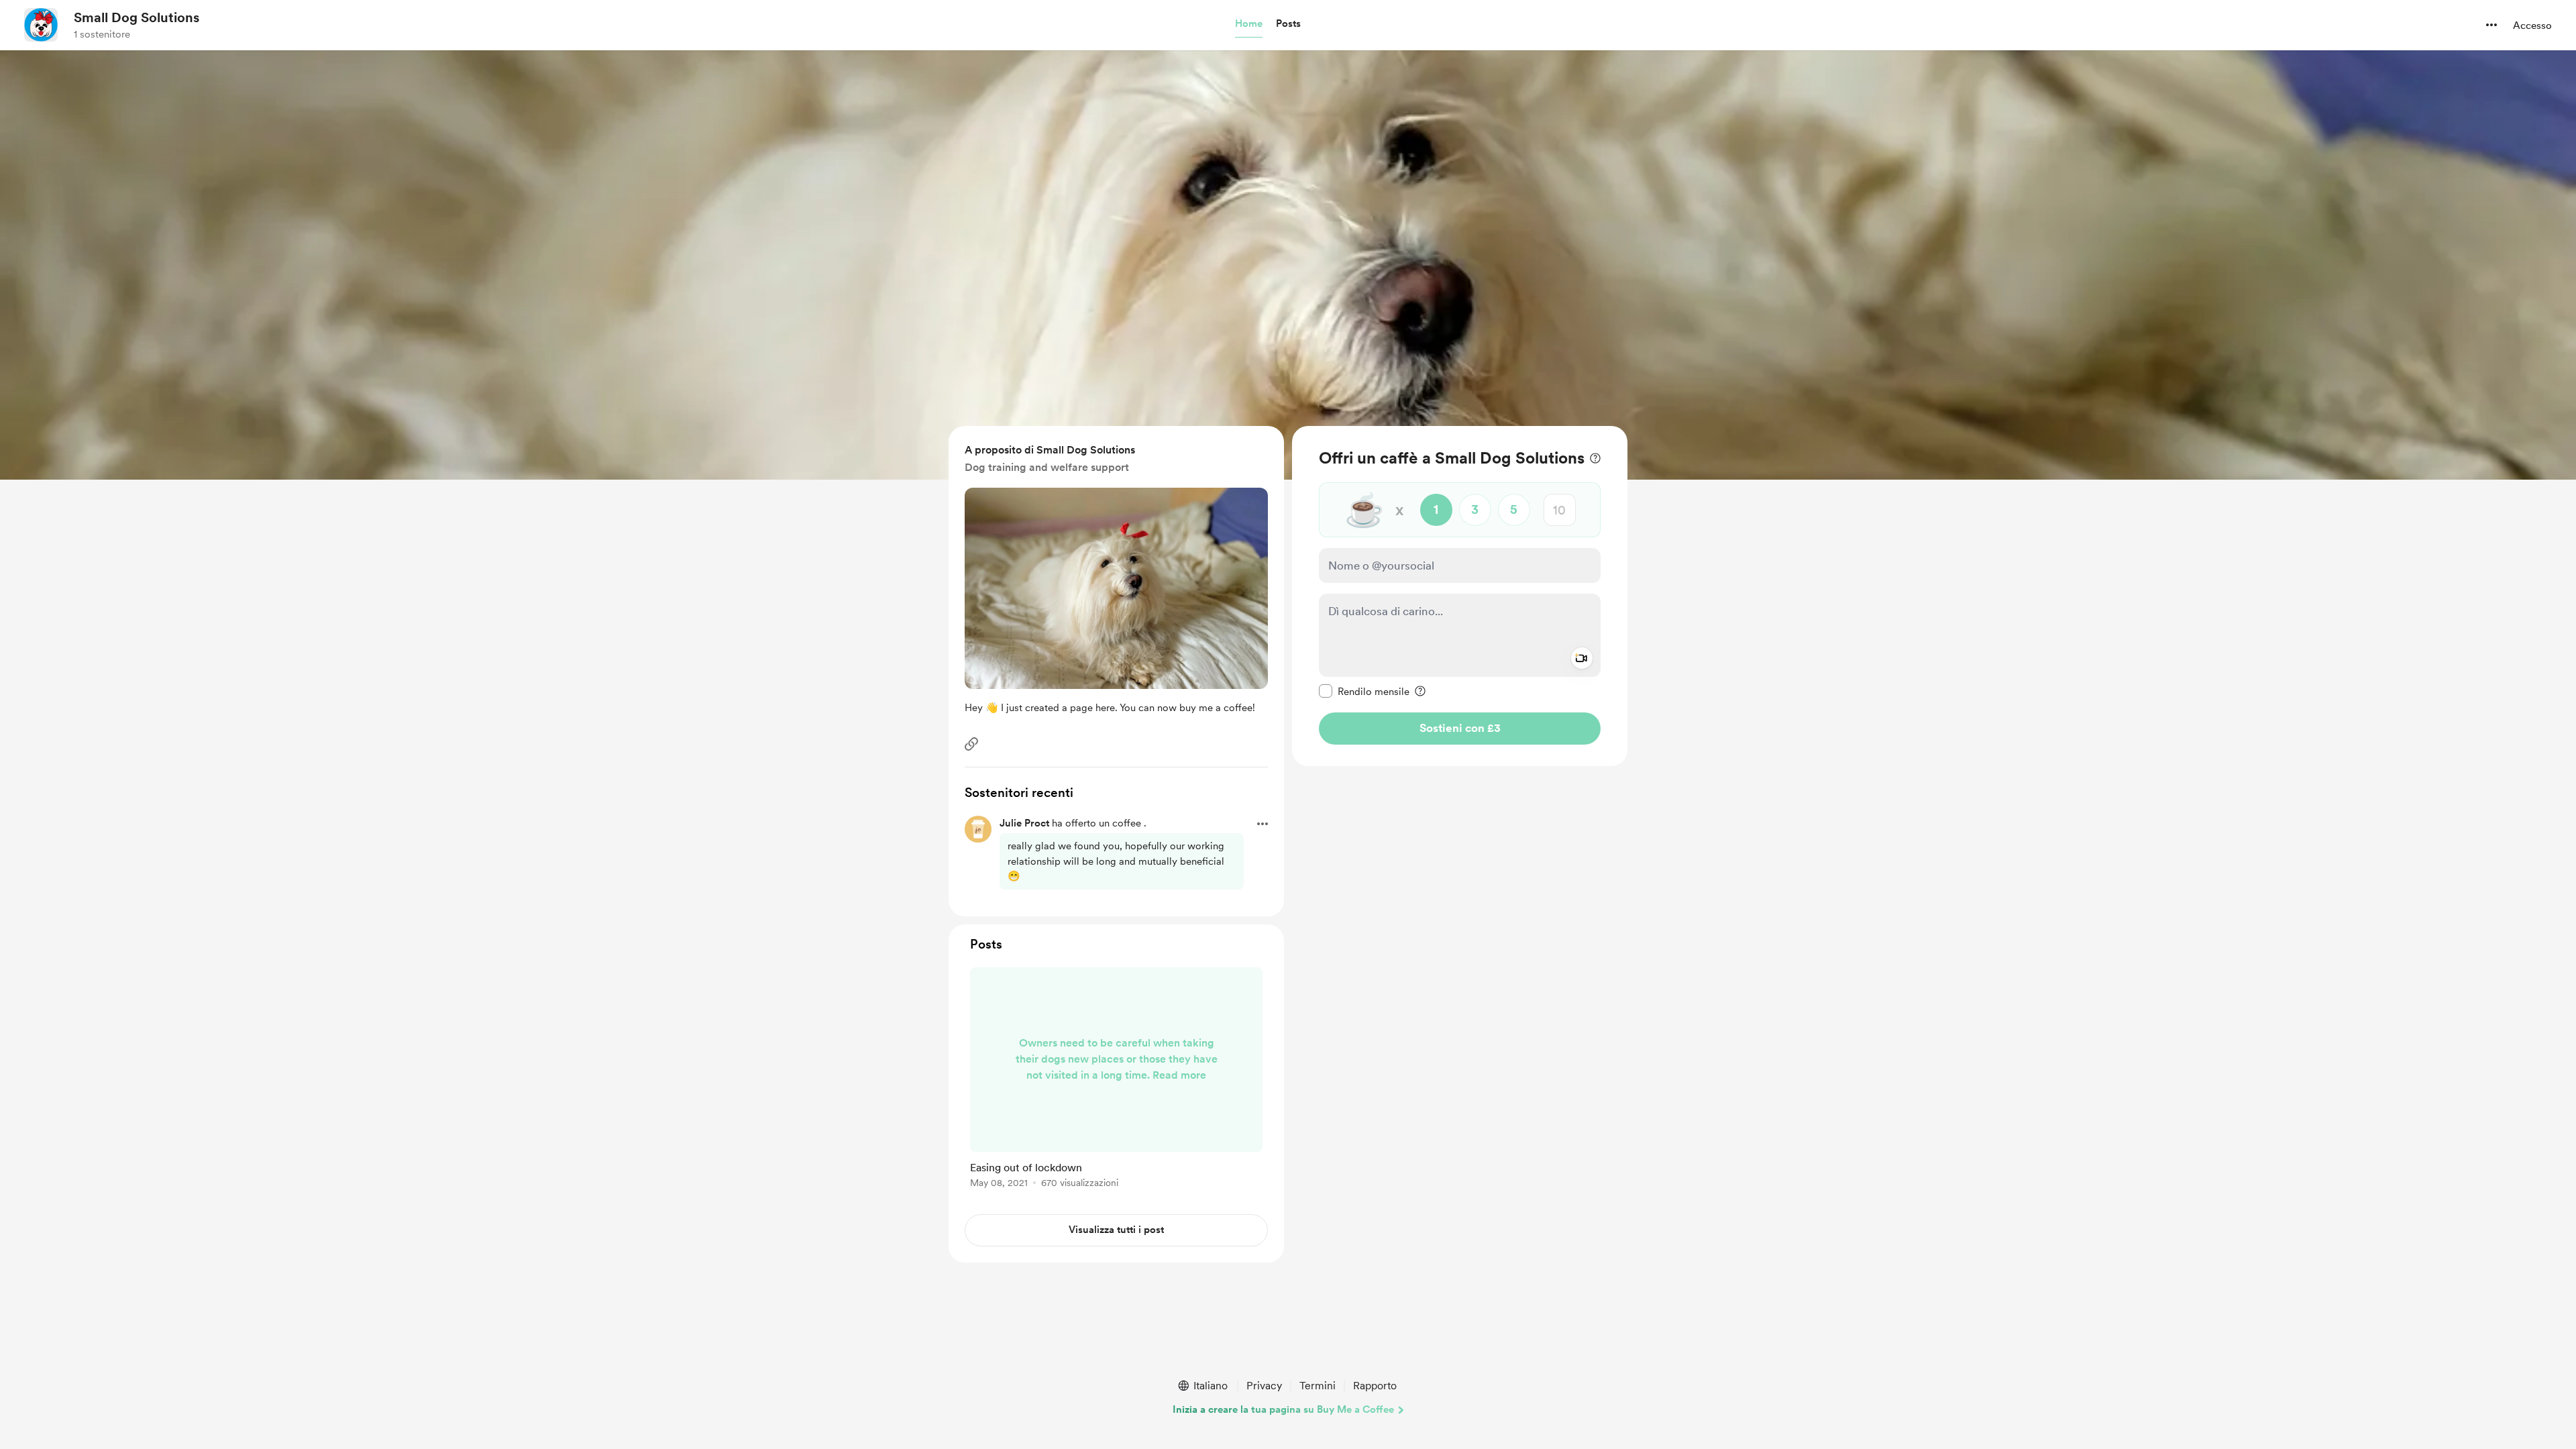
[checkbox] (1364, 691)
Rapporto (1375, 1386)
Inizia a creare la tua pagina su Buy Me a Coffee (1283, 1409)
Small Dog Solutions (137, 17)
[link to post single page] (1116, 1080)
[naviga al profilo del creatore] (41, 25)
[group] (1116, 1080)
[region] (1460, 596)
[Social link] (971, 744)
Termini (1318, 1386)
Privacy (1264, 1386)
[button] (1249, 24)
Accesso (2532, 25)
